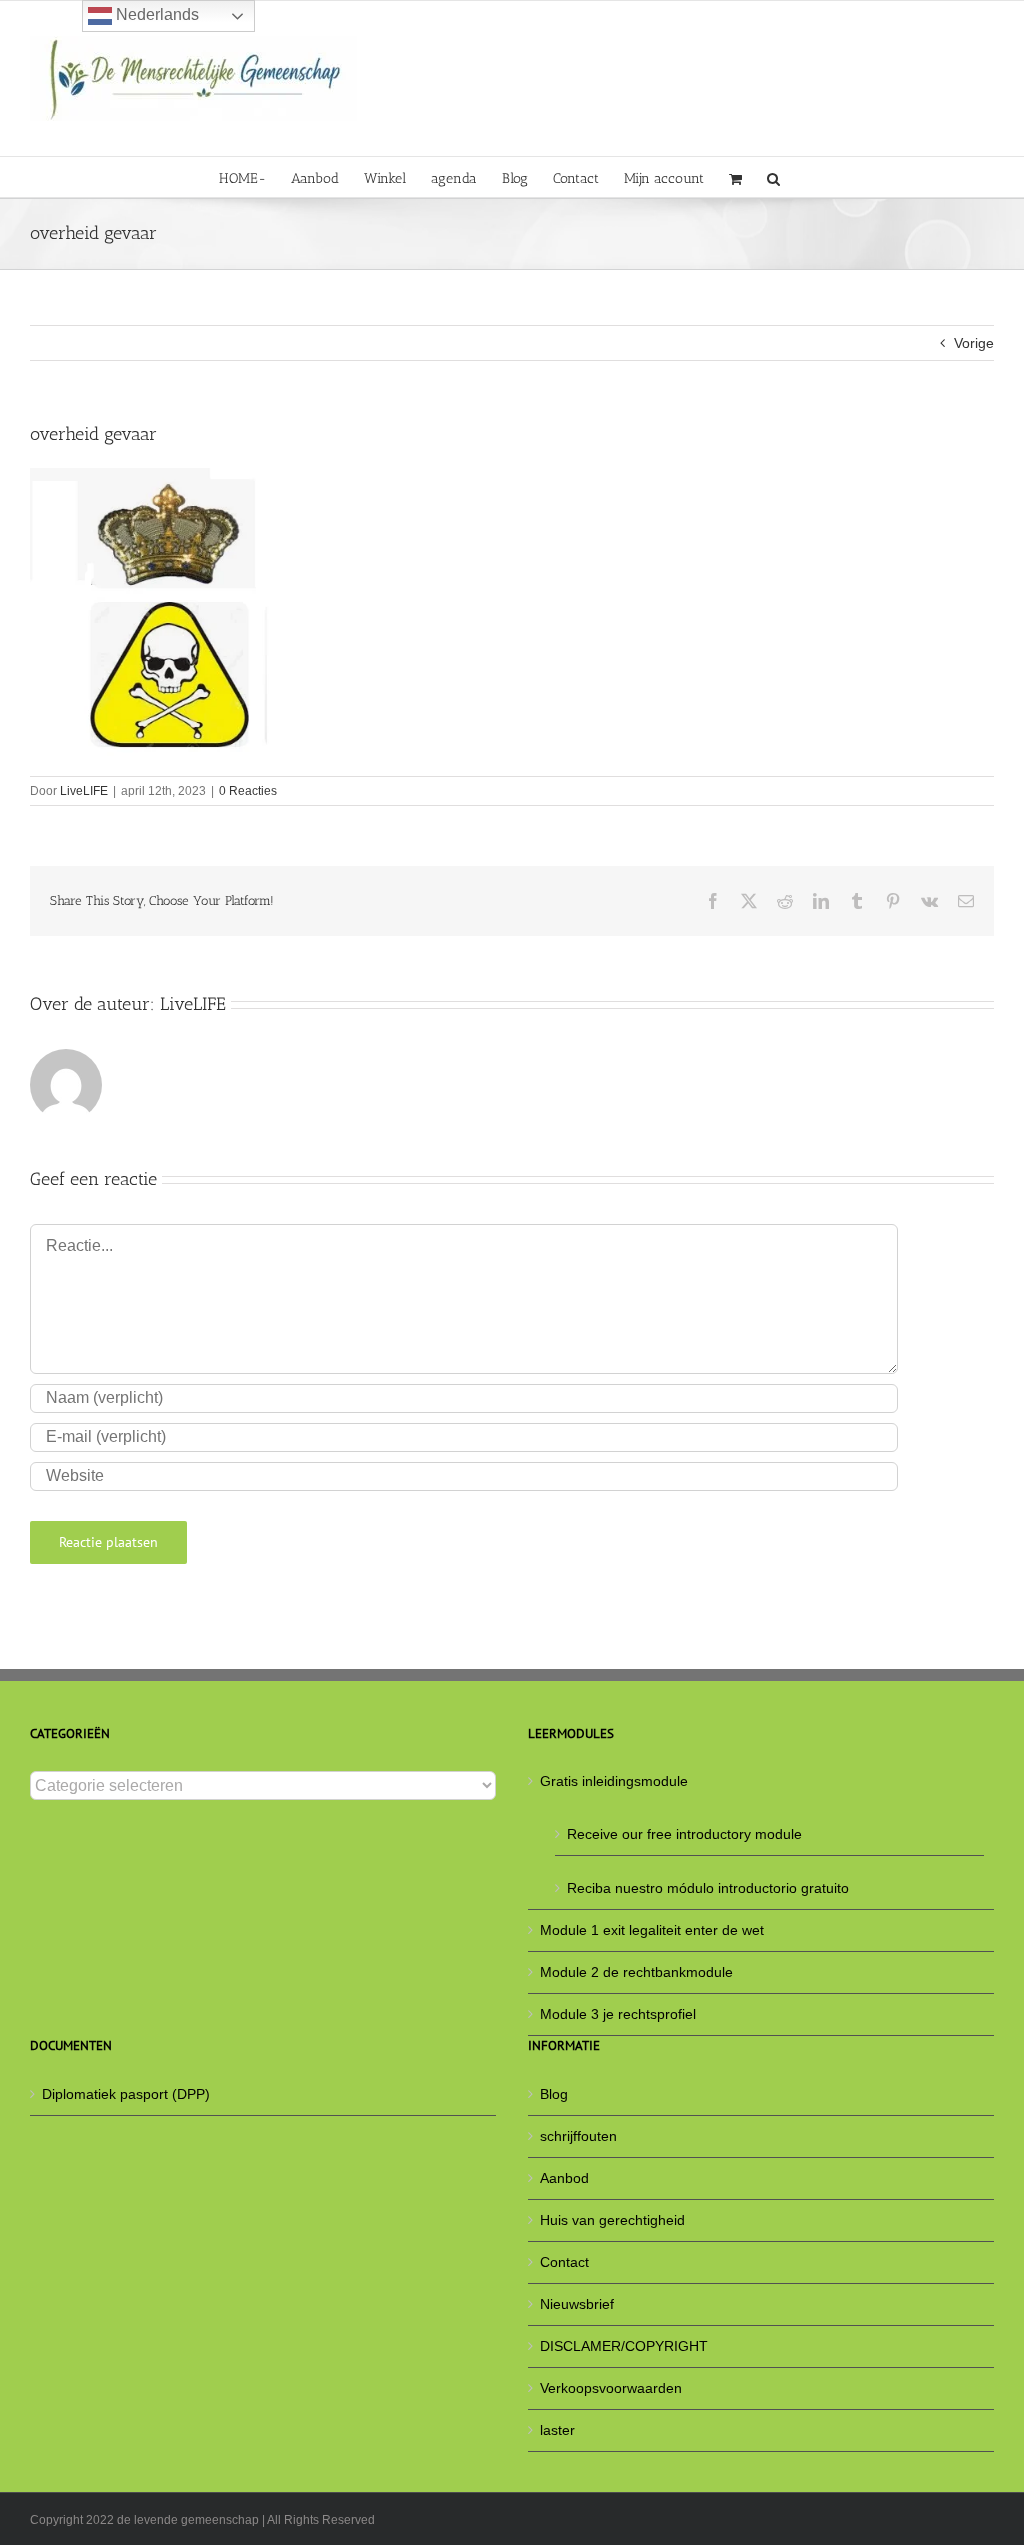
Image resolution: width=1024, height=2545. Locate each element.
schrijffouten (578, 2136)
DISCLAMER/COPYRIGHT (624, 2346)
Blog (554, 2094)
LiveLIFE (84, 791)
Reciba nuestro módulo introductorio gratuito (708, 1888)
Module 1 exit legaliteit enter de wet (652, 1930)
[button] (773, 177)
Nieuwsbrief (577, 2304)
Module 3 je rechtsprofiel (618, 2014)
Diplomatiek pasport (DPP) (126, 2094)
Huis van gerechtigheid (612, 2220)
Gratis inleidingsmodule (614, 1781)
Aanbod (564, 2178)
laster (557, 2430)
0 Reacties (248, 791)
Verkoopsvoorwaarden (611, 2388)
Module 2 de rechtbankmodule (636, 1972)
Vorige (974, 343)
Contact (564, 2262)
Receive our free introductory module (684, 1834)
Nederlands (155, 14)
